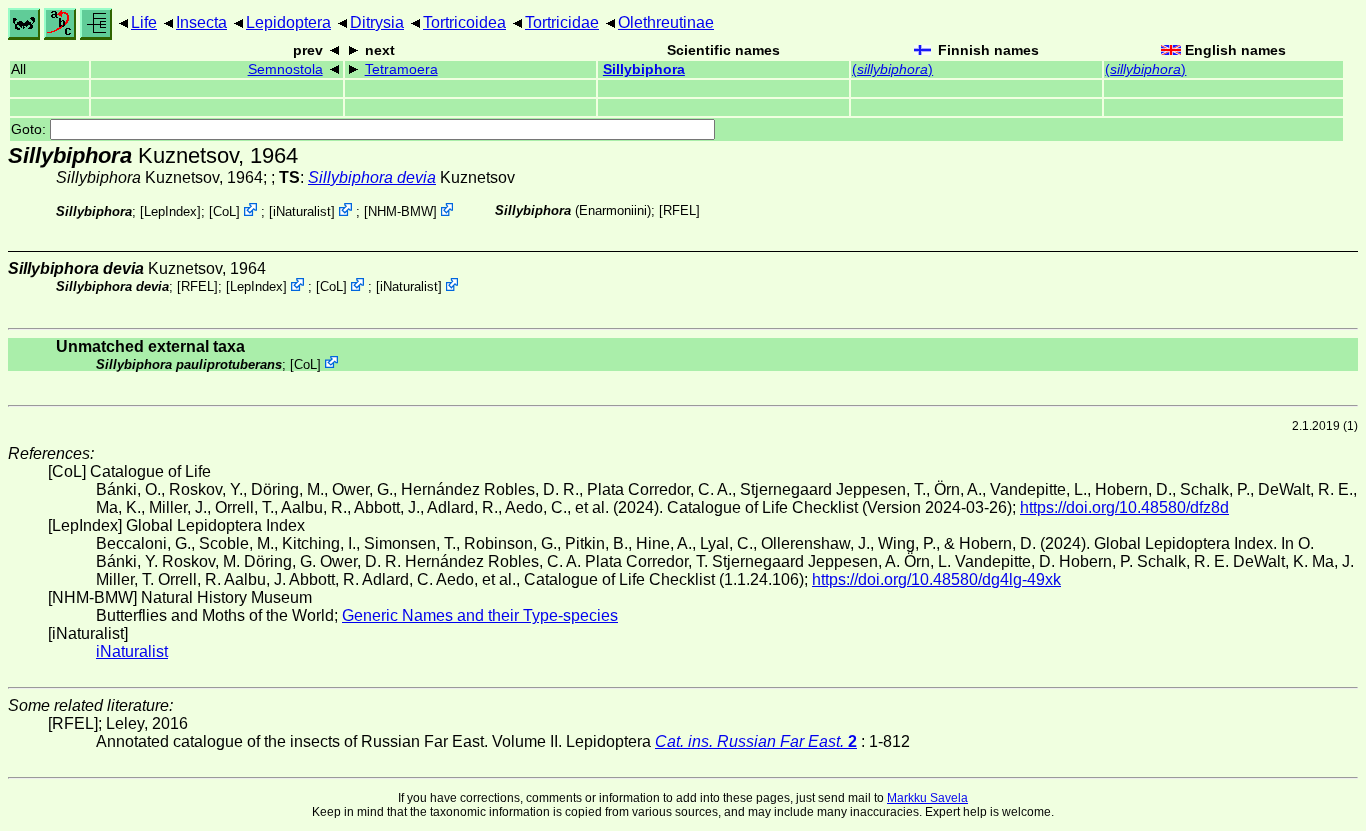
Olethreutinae (666, 22)
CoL (224, 211)
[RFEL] (679, 210)
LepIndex (170, 211)
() (892, 69)
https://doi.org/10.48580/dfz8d (1124, 507)
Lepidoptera (288, 22)
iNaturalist (302, 211)
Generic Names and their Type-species (480, 615)
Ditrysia (377, 22)
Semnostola (285, 69)
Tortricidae (562, 22)
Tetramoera (401, 69)
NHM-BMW (400, 211)
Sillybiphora (644, 69)
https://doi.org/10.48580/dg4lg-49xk (936, 579)
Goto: (30, 129)
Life (144, 22)
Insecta (201, 22)
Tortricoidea (464, 22)
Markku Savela (927, 798)
